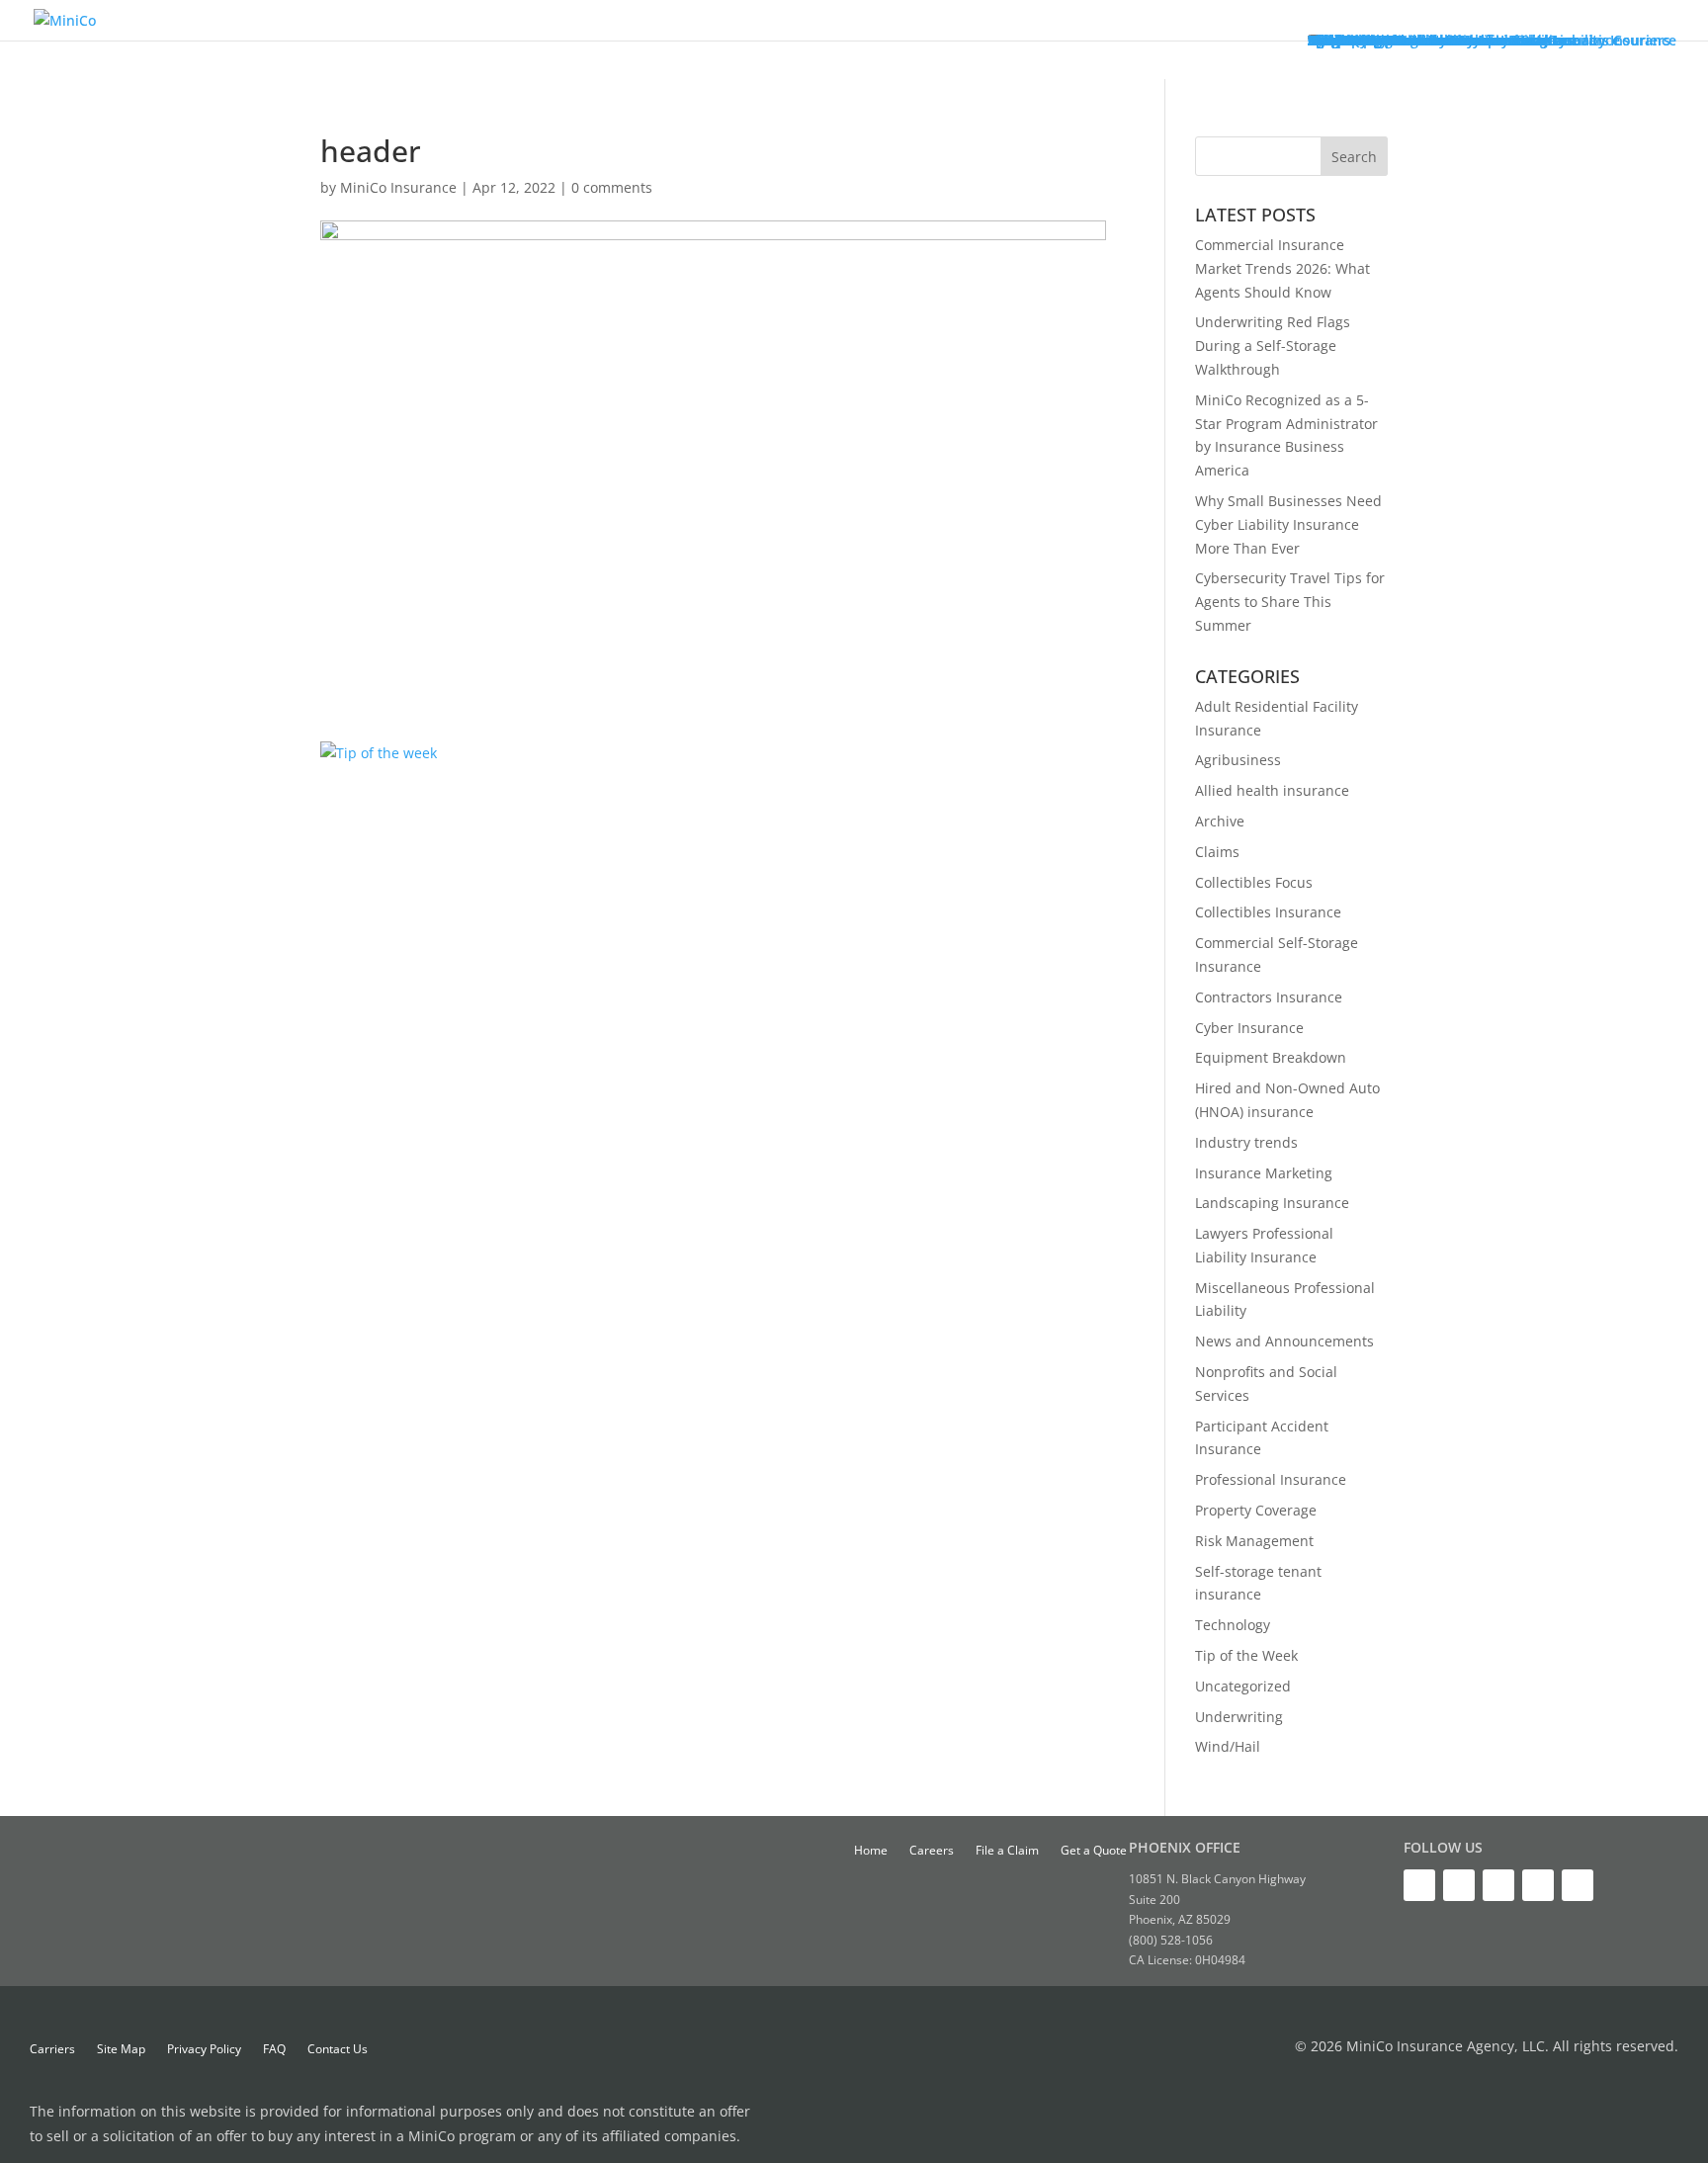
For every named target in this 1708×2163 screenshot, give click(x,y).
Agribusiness (1238, 760)
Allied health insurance (1272, 790)
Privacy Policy (204, 2050)
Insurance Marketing (1264, 1173)
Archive (1220, 821)
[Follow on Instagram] (1538, 1885)
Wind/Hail (1228, 1746)
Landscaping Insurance (1272, 1203)
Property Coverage (1256, 1510)
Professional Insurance (1271, 1479)
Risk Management (1254, 1541)
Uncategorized (1243, 1686)
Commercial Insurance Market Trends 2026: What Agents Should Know (1282, 268)
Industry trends (1246, 1142)
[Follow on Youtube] (1498, 1885)
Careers (932, 1851)
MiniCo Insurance (398, 187)
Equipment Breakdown (1271, 1057)
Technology (1233, 1625)
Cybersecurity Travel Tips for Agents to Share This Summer (1290, 602)
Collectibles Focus (1254, 882)
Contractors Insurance (1269, 997)
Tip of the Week (1246, 1655)
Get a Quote (1094, 1851)
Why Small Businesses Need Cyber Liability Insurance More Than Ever (1288, 524)
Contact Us (338, 2050)
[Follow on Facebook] (1578, 1885)
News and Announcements (1284, 1341)
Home (871, 1851)
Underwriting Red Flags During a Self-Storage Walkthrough (1273, 346)
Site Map (121, 2050)
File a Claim (1007, 1851)
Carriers (52, 2050)
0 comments (612, 187)
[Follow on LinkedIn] (1459, 1885)
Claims (1217, 852)
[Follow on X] (1419, 1885)
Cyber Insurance (1249, 1028)
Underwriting (1239, 1717)
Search (1354, 157)
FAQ (274, 2050)
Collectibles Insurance (1268, 912)
